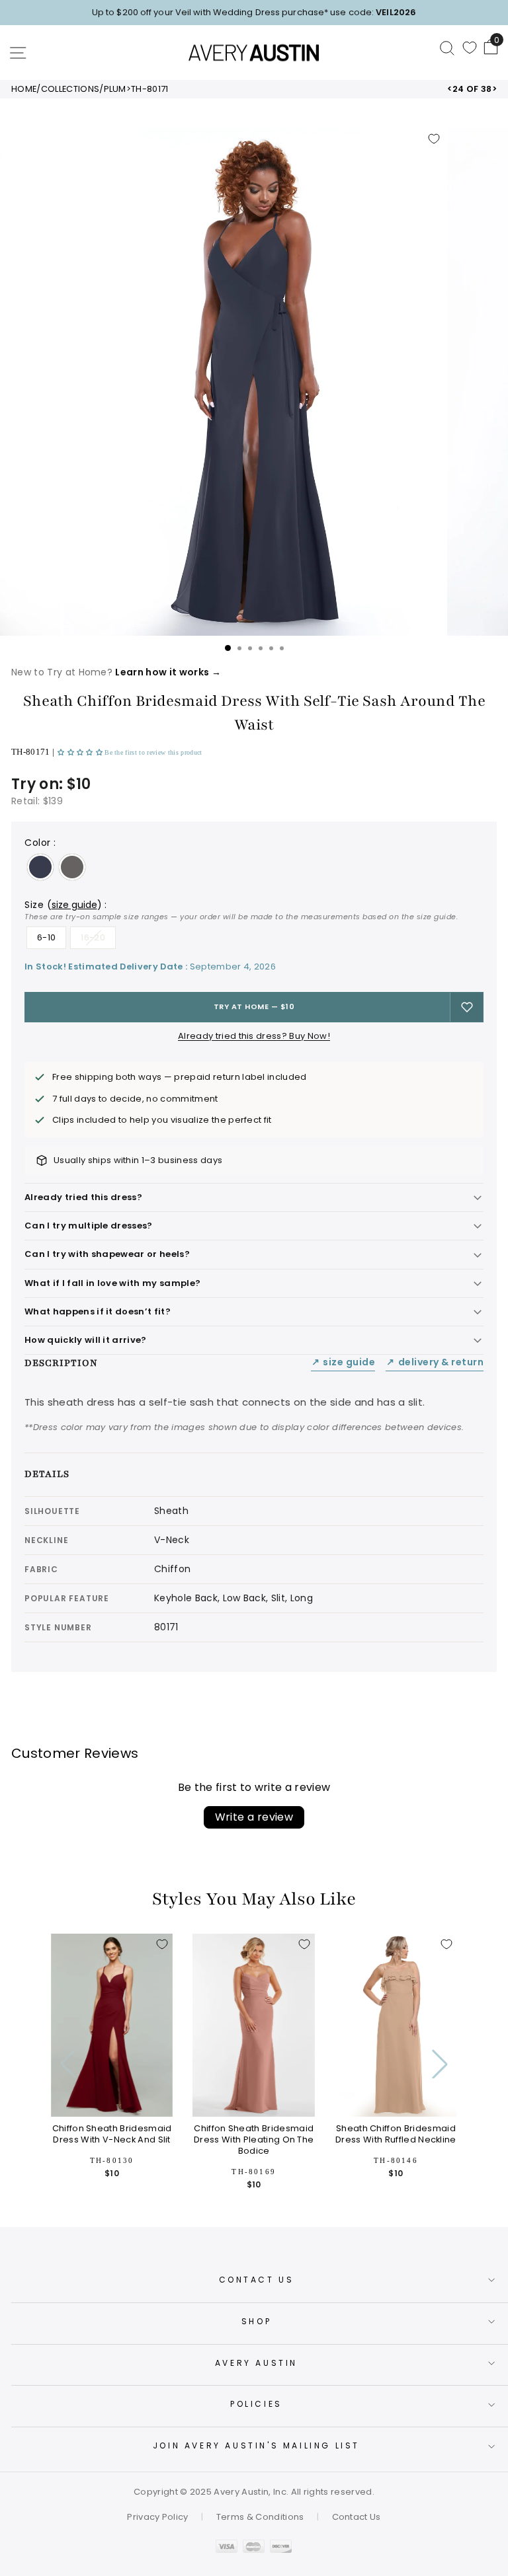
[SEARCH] (447, 48)
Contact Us (257, 2280)
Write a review (254, 1817)
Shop (256, 2321)
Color (40, 843)
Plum (115, 89)
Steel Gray (72, 867)
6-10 (46, 937)
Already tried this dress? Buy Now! (254, 1036)
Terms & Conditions (260, 2517)
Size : (241, 910)
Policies (256, 2404)
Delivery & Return (435, 1362)
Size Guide (343, 1362)
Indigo (40, 867)
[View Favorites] (470, 48)
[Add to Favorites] (434, 139)
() (74, 905)
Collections (70, 89)
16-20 (93, 937)
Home (24, 89)
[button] (81, 752)
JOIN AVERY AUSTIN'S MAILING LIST (256, 2445)
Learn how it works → (168, 672)
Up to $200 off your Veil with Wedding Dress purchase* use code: (254, 12)
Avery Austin (256, 2363)
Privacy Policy (158, 2517)
